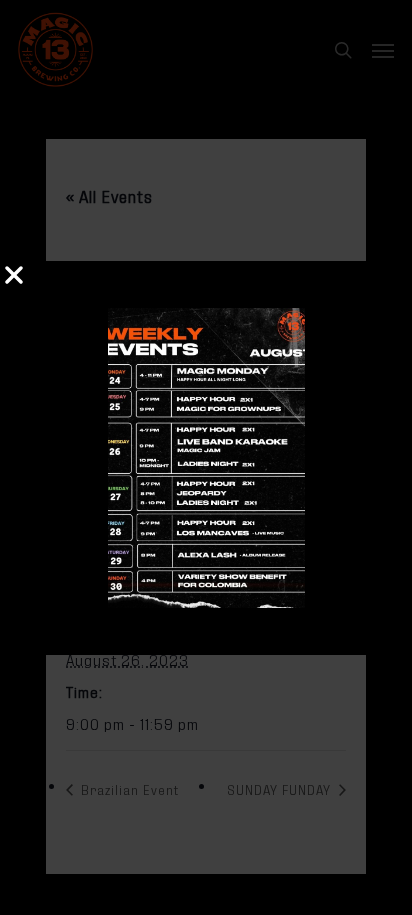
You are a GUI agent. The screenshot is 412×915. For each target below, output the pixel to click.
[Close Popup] (14, 276)
